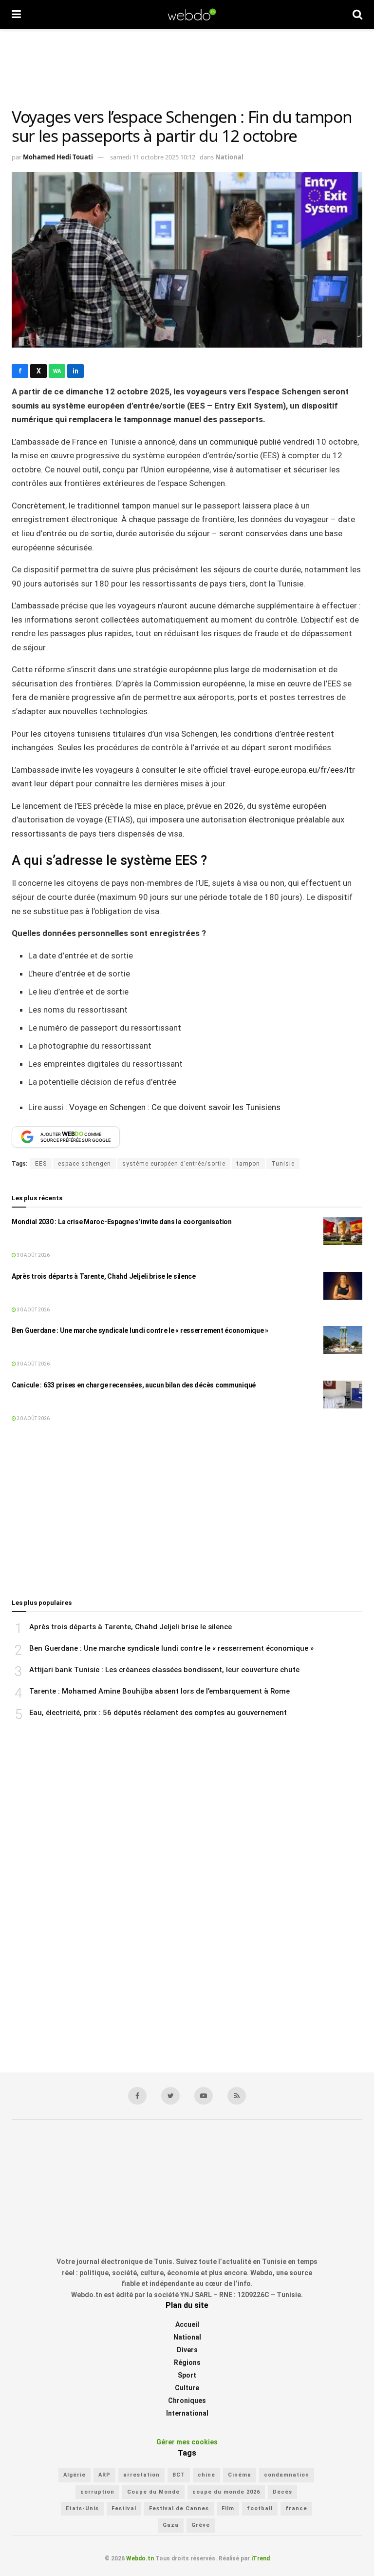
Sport (187, 2375)
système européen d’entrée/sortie (174, 1164)
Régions (187, 2362)
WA (57, 371)
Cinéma (240, 2475)
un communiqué (228, 442)
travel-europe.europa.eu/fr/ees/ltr (292, 770)
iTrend (261, 2558)
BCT (179, 2475)
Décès (282, 2492)
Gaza (171, 2525)
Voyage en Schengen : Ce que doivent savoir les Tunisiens (175, 1107)
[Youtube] (204, 2096)
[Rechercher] (357, 15)
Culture (187, 2388)
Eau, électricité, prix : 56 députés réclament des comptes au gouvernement (158, 1713)
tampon (248, 1164)
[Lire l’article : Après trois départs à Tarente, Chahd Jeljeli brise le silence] (343, 1286)
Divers (187, 2350)
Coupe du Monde (153, 2492)
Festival (124, 2508)
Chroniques (187, 2400)
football (260, 2508)
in (75, 371)
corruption (97, 2492)
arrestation (141, 2475)
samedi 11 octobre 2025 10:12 (153, 157)
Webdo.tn (140, 2558)
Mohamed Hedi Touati (58, 157)
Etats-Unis (82, 2508)
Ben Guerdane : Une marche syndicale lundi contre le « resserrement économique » (140, 1330)
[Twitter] (170, 2096)
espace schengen (84, 1164)
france (296, 2508)
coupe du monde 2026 (226, 2492)
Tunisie (283, 1164)
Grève (201, 2525)
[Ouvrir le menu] (16, 15)
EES (41, 1164)
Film (228, 2508)
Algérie (75, 2475)
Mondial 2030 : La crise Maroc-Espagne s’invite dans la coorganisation (122, 1222)
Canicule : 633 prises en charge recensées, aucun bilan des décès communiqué (134, 1385)
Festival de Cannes (179, 2508)
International (187, 2413)
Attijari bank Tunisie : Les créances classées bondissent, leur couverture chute (164, 1670)
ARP (104, 2475)
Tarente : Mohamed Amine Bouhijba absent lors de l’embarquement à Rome (159, 1691)
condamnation (287, 2475)
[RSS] (237, 2096)
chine (206, 2475)
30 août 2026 (33, 1255)
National (229, 157)
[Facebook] (137, 2096)
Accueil (187, 2324)
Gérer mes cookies (187, 2442)
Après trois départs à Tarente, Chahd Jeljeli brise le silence (104, 1276)
